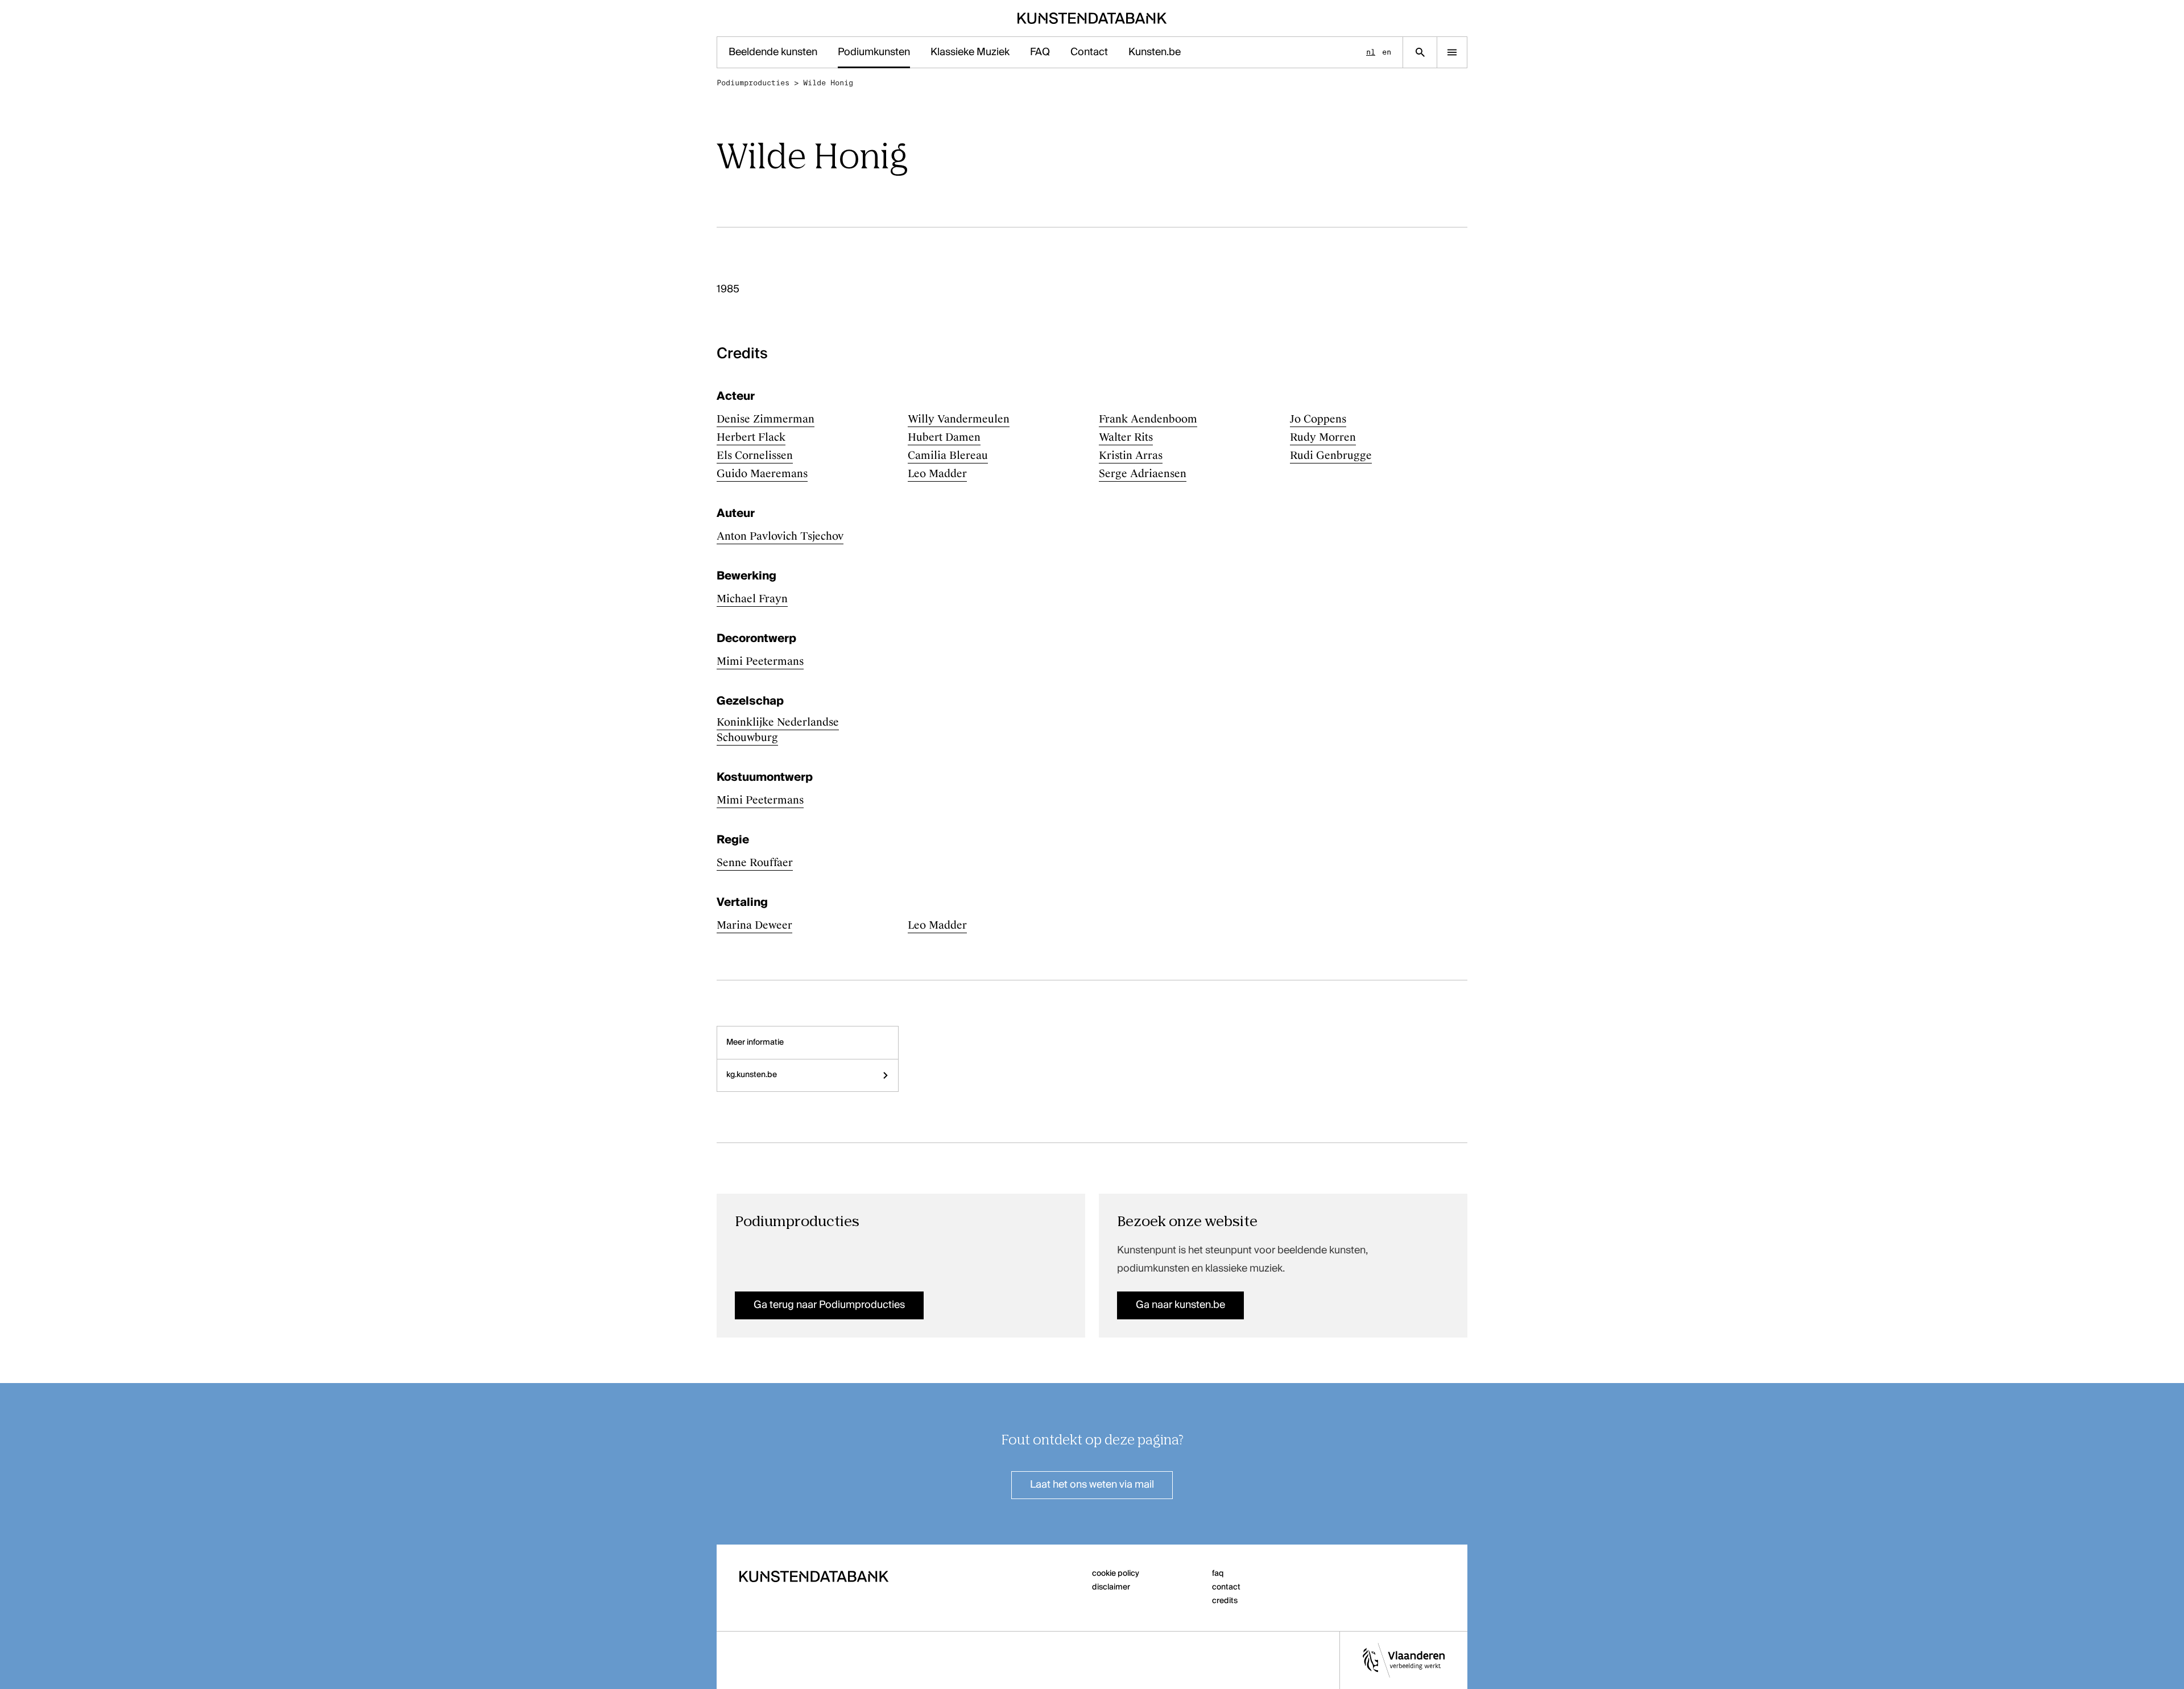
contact (1226, 1587)
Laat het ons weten (1092, 1485)
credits (1225, 1601)
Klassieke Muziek (970, 52)
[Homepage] (1092, 18)
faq (1218, 1574)
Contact (1089, 52)
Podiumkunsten (874, 52)
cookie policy (1116, 1574)
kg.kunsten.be (752, 1075)
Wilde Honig (828, 83)
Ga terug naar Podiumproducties (829, 1305)
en (1387, 52)
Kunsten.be (1155, 52)
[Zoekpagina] (1420, 52)
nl (1371, 52)
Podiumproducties (753, 83)
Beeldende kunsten (773, 52)
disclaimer (1111, 1587)
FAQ (1040, 52)
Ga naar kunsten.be (1180, 1305)
